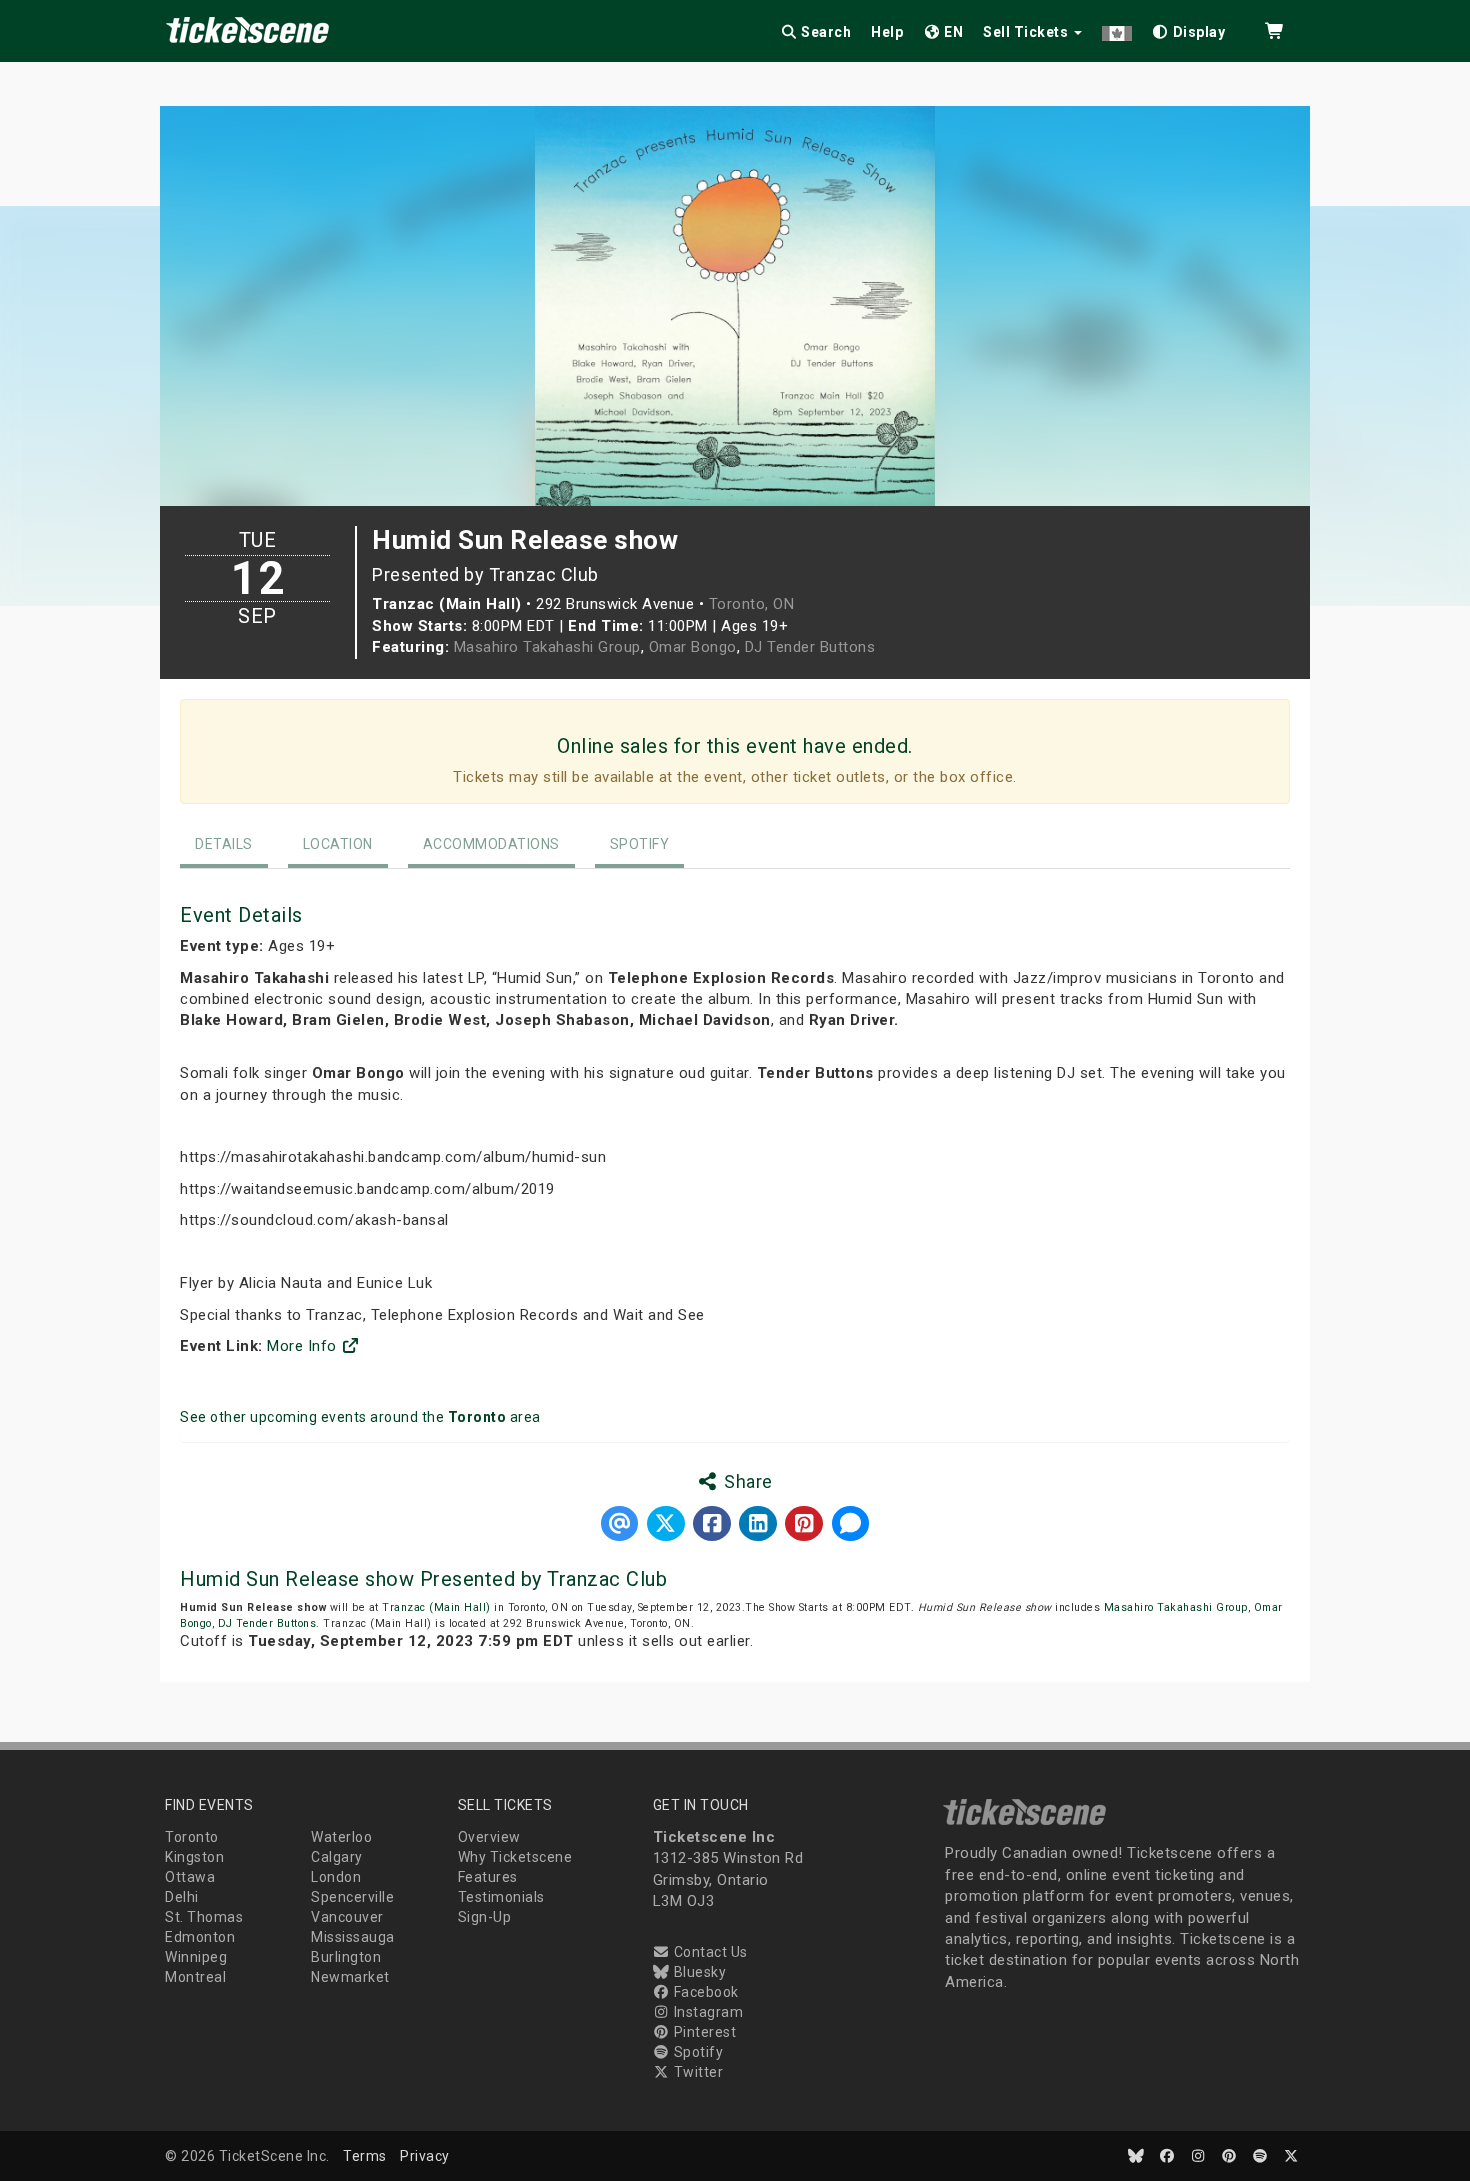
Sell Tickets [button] (1027, 32)
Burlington (346, 1957)
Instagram (706, 2012)
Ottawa (190, 1877)
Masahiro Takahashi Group (547, 647)
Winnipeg (196, 1957)
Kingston (194, 1857)
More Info (304, 1346)
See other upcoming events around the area (360, 1417)
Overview (489, 1837)
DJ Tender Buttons (810, 647)
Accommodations (491, 844)
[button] (1117, 28)
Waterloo (341, 1837)
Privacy (425, 2156)
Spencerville (352, 1897)
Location (338, 844)
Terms (365, 2156)
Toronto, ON (752, 604)
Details (224, 844)
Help (887, 32)
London (336, 1877)
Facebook (704, 1992)
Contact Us (709, 1952)
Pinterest (703, 2032)
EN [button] (952, 32)
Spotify (640, 844)
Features (488, 1877)
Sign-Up (485, 1917)
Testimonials (501, 1897)
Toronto (192, 1837)
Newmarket (350, 1977)
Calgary (337, 1857)
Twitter (696, 2072)
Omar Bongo (693, 647)
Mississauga (353, 1937)
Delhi (182, 1897)
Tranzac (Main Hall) (436, 1607)
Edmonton (200, 1937)
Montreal (195, 1977)
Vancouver (347, 1917)
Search (825, 32)
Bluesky (698, 1972)
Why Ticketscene (515, 1857)
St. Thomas (204, 1917)
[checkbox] (1189, 28)
